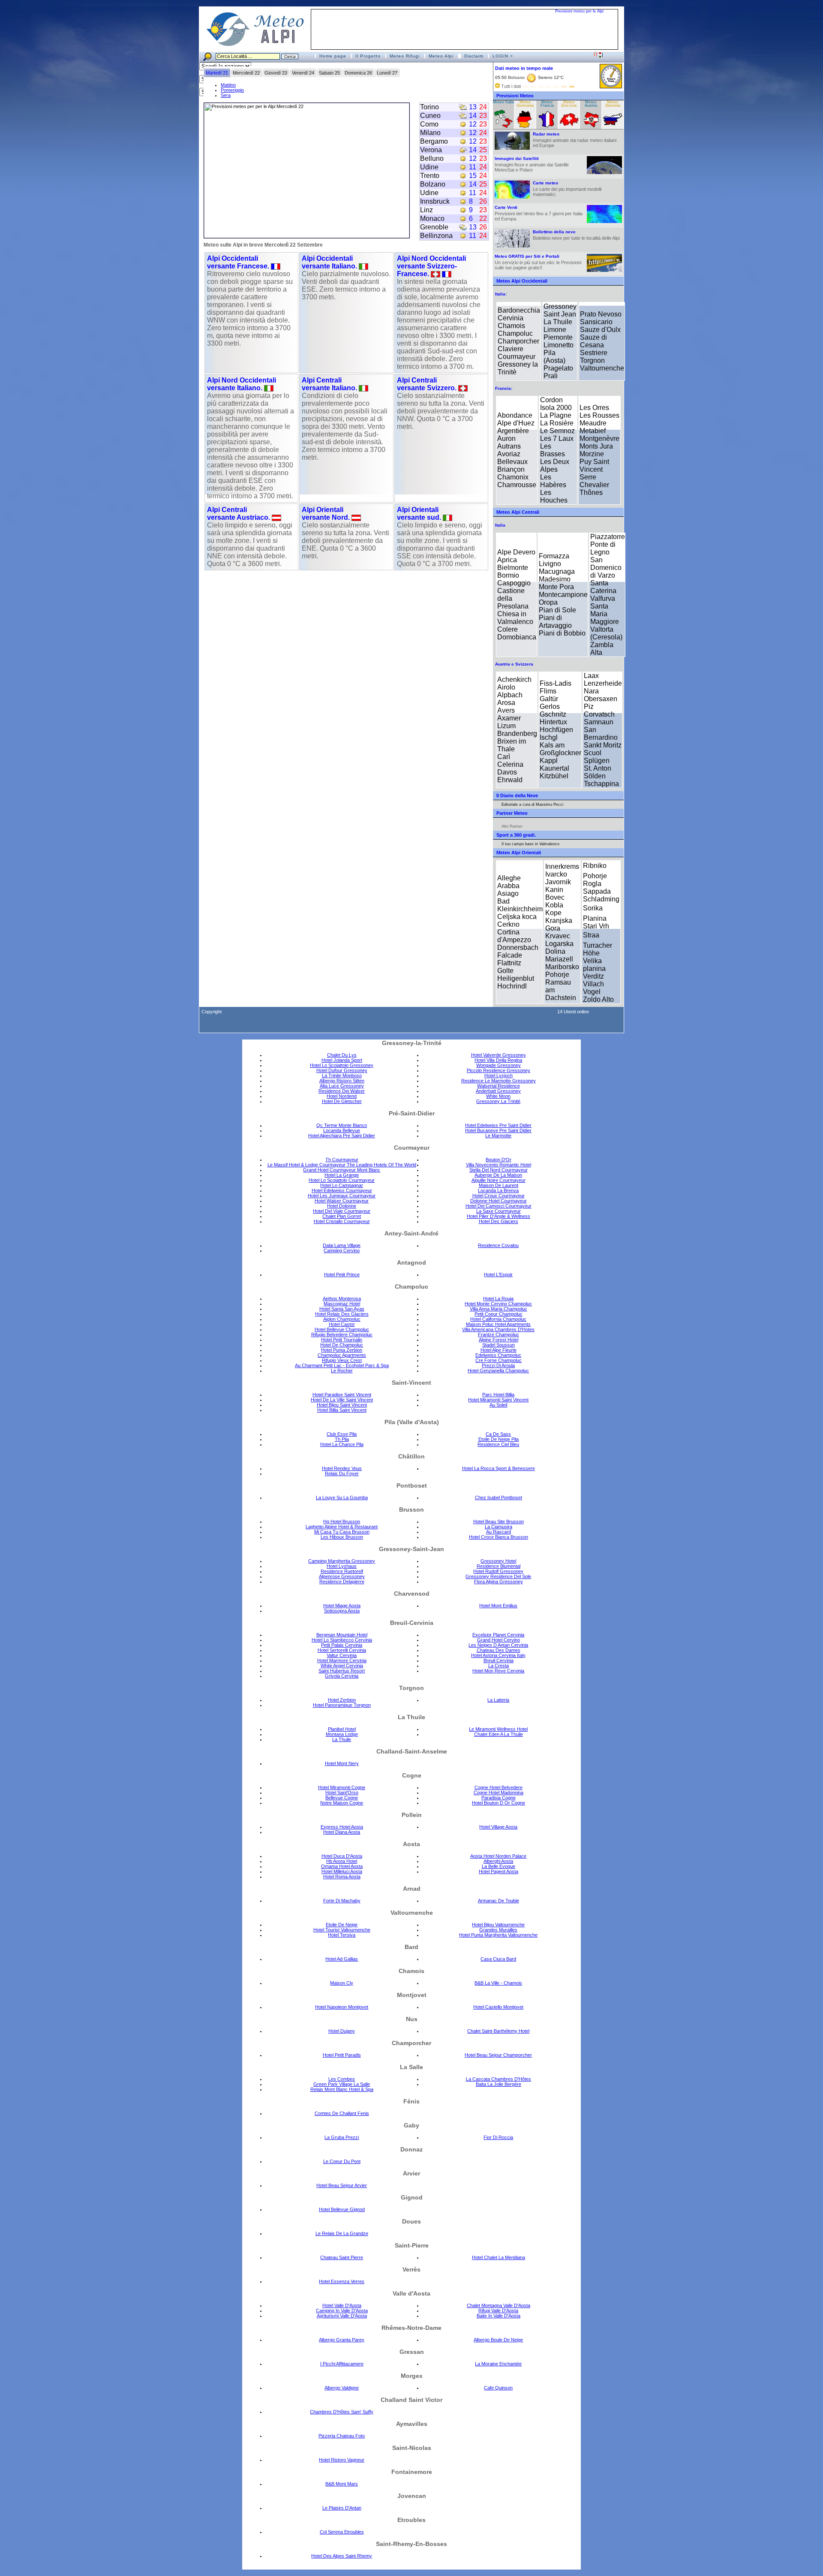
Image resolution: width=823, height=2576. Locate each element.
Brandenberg (517, 734)
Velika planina (594, 965)
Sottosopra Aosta (342, 1611)
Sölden (595, 776)
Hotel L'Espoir (498, 1274)
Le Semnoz (557, 431)
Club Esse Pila (342, 1434)
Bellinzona (436, 236)
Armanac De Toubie (499, 1901)
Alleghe (509, 878)
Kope (553, 913)
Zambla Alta (602, 649)
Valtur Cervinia (342, 1655)
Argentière (513, 431)
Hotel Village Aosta (498, 1827)
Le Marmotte (498, 1136)
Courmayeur (517, 357)
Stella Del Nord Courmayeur (499, 1170)
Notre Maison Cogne (342, 1803)
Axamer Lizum (509, 722)
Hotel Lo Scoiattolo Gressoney (342, 1065)
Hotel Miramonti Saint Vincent (498, 1400)
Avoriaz (509, 454)
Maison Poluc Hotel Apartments (498, 1324)
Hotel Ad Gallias (342, 1959)
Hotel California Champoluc (498, 1319)
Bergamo (434, 141)
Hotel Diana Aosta (342, 1832)
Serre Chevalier (594, 481)
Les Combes (342, 2079)
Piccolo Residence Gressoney (499, 1070)
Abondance (515, 415)
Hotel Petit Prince (342, 1274)
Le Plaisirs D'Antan (342, 2508)
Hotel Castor (342, 1324)
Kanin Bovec (555, 893)
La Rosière (557, 423)
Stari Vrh (596, 926)
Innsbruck (435, 201)
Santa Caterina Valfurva (603, 591)
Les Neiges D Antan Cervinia (498, 1645)
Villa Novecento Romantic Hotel (499, 1165)
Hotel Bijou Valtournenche (498, 1925)
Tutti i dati (511, 86)
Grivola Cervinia (342, 1676)
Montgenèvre (599, 438)
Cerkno (508, 924)
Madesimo (555, 579)
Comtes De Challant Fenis (342, 2113)
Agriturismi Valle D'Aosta (342, 2316)
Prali (551, 376)
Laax (591, 676)
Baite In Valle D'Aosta (499, 2316)
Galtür (549, 699)
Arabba (508, 886)
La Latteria (498, 1700)
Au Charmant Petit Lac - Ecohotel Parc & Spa (342, 1365)
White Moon (498, 1096)
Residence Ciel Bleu (498, 1444)
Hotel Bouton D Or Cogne (499, 1803)
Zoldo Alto (598, 999)
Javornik (558, 882)
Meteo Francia (547, 104)
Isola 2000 (556, 408)
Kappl (549, 761)
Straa (591, 935)
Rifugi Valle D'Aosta (498, 2311)
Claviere (511, 349)
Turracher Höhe (598, 949)
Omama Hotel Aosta (342, 1866)
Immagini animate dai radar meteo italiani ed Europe (575, 140)
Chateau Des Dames (499, 1650)
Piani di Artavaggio (555, 622)
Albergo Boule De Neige (498, 2340)
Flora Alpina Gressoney (499, 1582)
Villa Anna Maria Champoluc (499, 1309)
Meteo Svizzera (569, 104)
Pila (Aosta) (554, 357)
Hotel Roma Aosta (342, 1877)
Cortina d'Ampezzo (514, 936)
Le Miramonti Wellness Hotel (498, 1729)
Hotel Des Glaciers (499, 1221)
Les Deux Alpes (555, 465)
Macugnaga (557, 571)
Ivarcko (556, 874)
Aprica (507, 560)
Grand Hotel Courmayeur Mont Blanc (342, 1170)
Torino (430, 107)
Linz (427, 210)
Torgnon (592, 360)
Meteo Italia (503, 102)
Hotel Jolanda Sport (342, 1060)
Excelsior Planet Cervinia (498, 1635)
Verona (431, 150)
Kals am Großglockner (560, 749)
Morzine (592, 454)
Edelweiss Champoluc (498, 1355)
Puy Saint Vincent (594, 465)
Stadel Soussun (499, 1345)
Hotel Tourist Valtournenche (342, 1930)
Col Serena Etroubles (342, 2532)
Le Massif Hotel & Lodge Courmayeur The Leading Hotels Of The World (342, 1165)
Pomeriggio (232, 90)
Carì (504, 757)
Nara (591, 691)
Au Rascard (499, 1532)
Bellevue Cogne (342, 1798)
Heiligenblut (516, 978)
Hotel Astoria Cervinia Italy (498, 1655)
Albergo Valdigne (342, 2388)
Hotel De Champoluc (342, 1345)
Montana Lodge (342, 1734)
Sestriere (594, 353)
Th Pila (342, 1439)
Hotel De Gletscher (342, 1101)
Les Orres (594, 408)
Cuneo (430, 116)
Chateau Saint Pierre (342, 2257)
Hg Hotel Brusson (342, 1521)
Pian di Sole (557, 610)
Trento (430, 176)
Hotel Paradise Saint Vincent (342, 1395)
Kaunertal (554, 768)
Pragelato (558, 368)
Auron (506, 438)
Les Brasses (553, 450)
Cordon (551, 400)
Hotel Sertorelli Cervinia (342, 1650)
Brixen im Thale (512, 745)
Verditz (593, 976)
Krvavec (558, 936)
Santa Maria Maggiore (605, 614)
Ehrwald (510, 780)
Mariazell (559, 959)
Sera (226, 95)
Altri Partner (512, 826)
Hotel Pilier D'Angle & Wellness (499, 1216)
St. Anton (598, 768)
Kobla (554, 905)
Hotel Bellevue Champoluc (342, 1329)
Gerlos (550, 707)
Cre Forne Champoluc (499, 1360)
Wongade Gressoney (499, 1065)
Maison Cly (342, 1983)
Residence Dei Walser (342, 1091)
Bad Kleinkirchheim (520, 905)
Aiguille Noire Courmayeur (499, 1180)
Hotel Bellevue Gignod (342, 2209)
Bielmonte (513, 568)
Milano (430, 133)
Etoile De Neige (342, 1925)
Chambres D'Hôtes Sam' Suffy (342, 2412)
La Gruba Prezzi (342, 2137)
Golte (505, 971)
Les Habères (553, 481)
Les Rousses (599, 415)
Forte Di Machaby (342, 1901)
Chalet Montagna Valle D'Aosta (499, 2305)
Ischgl (549, 737)
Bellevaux (512, 462)
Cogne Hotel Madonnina (499, 1793)
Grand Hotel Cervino (499, 1640)
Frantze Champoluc (499, 1335)
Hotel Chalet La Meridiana (499, 2257)
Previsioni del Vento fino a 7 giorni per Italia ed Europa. (539, 213)
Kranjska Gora (559, 924)
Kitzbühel (554, 776)
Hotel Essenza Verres (342, 2281)
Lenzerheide (603, 683)
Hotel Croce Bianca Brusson (499, 1537)
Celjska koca (517, 917)
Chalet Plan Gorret (342, 1216)
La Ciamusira (499, 1527)
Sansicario (596, 322)
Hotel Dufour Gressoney (342, 1070)
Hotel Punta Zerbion (342, 1350)
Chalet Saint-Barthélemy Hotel (498, 2031)
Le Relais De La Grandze (342, 2233)
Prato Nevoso (601, 314)
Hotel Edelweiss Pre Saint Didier (498, 1125)
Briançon (511, 469)
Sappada (597, 891)
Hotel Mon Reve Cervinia (498, 1671)
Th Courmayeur (342, 1160)
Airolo (506, 687)
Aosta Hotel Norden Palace (498, 1856)
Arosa (506, 703)
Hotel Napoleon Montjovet (342, 2007)
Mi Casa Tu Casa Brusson (342, 1532)
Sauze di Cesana (593, 341)
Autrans (509, 446)
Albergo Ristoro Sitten (342, 1081)
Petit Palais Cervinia (342, 1645)
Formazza (554, 556)
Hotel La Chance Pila (342, 1444)
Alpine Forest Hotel (499, 1340)
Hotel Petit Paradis (342, 2055)
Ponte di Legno (603, 548)
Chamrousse (517, 485)
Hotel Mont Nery (342, 1763)
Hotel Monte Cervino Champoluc (498, 1304)
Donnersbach (518, 948)
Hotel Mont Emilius (498, 1606)
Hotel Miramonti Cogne (342, 1787)
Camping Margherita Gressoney (342, 1561)
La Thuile (558, 322)
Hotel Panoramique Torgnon (342, 1705)
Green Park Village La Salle (342, 2084)
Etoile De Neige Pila (499, 1439)
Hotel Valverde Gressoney (499, 1055)
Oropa (548, 602)
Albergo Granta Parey (342, 2340)
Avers (506, 710)
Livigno (550, 564)
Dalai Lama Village (342, 1245)
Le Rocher (342, 1371)
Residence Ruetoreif (342, 1571)
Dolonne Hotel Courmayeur (499, 1201)
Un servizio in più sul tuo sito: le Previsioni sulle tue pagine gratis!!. (538, 262)
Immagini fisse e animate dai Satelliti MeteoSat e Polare (532, 164)
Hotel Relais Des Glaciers (342, 1314)
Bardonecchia (519, 310)
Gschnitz (553, 714)
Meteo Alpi (441, 56)
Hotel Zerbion (342, 1700)
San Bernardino (601, 734)
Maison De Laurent (499, 1185)
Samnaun (599, 722)
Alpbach (510, 695)
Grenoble (434, 227)
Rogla (592, 884)
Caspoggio (514, 583)
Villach (593, 984)
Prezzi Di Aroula (498, 1365)
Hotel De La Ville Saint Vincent (342, 1400)
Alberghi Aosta (498, 1861)
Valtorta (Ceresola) (606, 633)
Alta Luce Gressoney (342, 1086)
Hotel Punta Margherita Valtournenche (498, 1935)
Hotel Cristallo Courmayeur (342, 1221)
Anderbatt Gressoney (498, 1091)
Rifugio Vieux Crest (342, 1360)
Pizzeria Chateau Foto (342, 2436)
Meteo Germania (525, 104)
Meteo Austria (591, 104)
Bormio (508, 575)
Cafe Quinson (498, 2388)
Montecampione (563, 595)
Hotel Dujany (342, 2031)
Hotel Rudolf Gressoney (498, 1571)
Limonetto (559, 345)
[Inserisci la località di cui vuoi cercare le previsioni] (257, 56)
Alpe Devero (516, 552)
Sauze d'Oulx (600, 330)
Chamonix (513, 477)
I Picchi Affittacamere (342, 2364)
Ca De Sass (498, 1434)
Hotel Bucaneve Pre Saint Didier (498, 1130)
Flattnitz (509, 963)
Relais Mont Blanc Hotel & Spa (342, 2089)
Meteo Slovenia (613, 104)
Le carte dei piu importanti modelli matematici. (567, 189)
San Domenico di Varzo (606, 568)
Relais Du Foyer (342, 1473)
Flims (548, 691)
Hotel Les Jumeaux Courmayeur (342, 1196)
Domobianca (517, 637)
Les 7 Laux (557, 438)
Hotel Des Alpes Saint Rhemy (342, 2556)
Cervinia (511, 318)
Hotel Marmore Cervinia (342, 1660)
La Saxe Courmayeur (499, 1211)
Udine (429, 167)
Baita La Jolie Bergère (499, 2084)
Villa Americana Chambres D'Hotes (498, 1329)
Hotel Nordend (342, 1096)
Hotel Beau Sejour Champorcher (498, 2055)
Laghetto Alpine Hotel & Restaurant (342, 1527)
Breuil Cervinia (499, 1660)
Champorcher (518, 341)
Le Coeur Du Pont (342, 2161)
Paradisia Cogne (499, 1798)
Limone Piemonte (558, 333)
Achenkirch (514, 679)
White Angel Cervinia (342, 1666)
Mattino (228, 85)
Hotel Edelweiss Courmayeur (342, 1190)
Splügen (597, 761)
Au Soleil (498, 1405)
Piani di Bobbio (562, 633)
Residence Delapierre (342, 1582)
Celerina (510, 764)
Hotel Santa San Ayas (342, 1309)
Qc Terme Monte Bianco (342, 1125)
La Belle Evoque (499, 1866)
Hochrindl (512, 986)
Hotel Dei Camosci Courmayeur (499, 1206)
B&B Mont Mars (342, 2484)
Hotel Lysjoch (499, 1076)
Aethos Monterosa (342, 1299)
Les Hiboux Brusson (342, 1537)
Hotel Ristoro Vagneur (342, 2460)
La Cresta (499, 1666)
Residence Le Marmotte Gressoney (499, 1081)
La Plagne (556, 415)
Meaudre (593, 423)
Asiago (508, 893)
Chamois (511, 326)
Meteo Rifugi (405, 56)
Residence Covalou (498, 1245)
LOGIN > (503, 56)
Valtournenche (602, 368)
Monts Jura (596, 446)
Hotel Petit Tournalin (342, 1340)
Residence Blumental (499, 1566)
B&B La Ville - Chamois (498, 1983)
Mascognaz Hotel (342, 1304)
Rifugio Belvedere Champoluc (342, 1335)
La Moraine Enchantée (498, 2364)
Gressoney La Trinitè (498, 1101)
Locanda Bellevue (342, 1130)
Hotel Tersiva (342, 1935)
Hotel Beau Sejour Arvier (342, 2185)
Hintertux (553, 722)
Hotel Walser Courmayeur (342, 1201)
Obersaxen (601, 699)
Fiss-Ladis (556, 683)
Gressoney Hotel (498, 1561)
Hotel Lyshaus (342, 1566)
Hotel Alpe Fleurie (499, 1350)
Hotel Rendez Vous (342, 1468)
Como (429, 124)
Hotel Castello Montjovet (498, 2007)
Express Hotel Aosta (342, 1827)
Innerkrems (562, 866)
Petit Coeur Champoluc (499, 1314)
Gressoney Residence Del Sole (498, 1576)
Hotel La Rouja (498, 1299)
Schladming (601, 899)
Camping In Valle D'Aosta (342, 2311)
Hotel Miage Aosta (342, 1606)
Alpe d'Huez (516, 423)
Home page (333, 56)
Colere (508, 629)
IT (596, 54)
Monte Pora (556, 587)
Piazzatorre (608, 537)
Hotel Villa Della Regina (498, 1060)
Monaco (432, 218)
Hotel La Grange (342, 1175)
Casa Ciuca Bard (498, 1959)
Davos (507, 772)
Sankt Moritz (603, 745)
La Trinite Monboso (342, 1076)
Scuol (593, 753)
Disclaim (474, 56)
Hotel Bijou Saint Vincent (342, 1405)
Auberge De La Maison (498, 1175)
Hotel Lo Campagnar (342, 1185)
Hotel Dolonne (342, 1206)
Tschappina (601, 784)
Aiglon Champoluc (342, 1319)
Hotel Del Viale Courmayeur (342, 1211)
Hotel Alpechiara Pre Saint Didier (342, 1136)
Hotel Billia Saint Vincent (342, 1410)
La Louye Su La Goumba (342, 1497)
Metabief (593, 431)
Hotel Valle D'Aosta (342, 2305)
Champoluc (515, 333)
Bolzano (433, 184)
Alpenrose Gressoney (342, 1576)
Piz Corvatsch (599, 710)
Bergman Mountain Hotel (342, 1635)
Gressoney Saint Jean (560, 310)
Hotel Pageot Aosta (499, 1871)
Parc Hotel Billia (498, 1395)
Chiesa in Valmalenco (515, 618)
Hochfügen (556, 730)
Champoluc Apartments (342, 1355)
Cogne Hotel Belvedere (499, 1787)
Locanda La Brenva (498, 1190)
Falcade (510, 955)
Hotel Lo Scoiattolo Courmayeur (342, 1180)
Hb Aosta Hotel (342, 1861)
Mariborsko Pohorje (562, 971)
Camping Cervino (342, 1250)
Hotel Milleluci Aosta (342, 1871)
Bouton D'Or (499, 1160)
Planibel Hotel (342, 1729)
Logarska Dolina (559, 948)
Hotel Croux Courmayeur (499, 1196)
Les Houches (554, 496)
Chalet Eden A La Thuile (499, 1734)
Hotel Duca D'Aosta (342, 1856)
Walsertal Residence (499, 1086)
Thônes (591, 493)
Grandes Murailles (498, 1930)
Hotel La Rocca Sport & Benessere (499, 1468)
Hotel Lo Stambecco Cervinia (342, 1640)
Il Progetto (368, 56)
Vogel (592, 992)
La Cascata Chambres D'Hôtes (499, 2079)
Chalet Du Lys (342, 1055)
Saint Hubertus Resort (342, 1671)
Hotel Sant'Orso (342, 1793)
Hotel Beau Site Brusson (499, 1521)
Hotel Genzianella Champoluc (498, 1371)
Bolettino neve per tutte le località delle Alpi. (577, 235)
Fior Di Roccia (498, 2137)
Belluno (432, 158)
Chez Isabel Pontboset (499, 1497)
